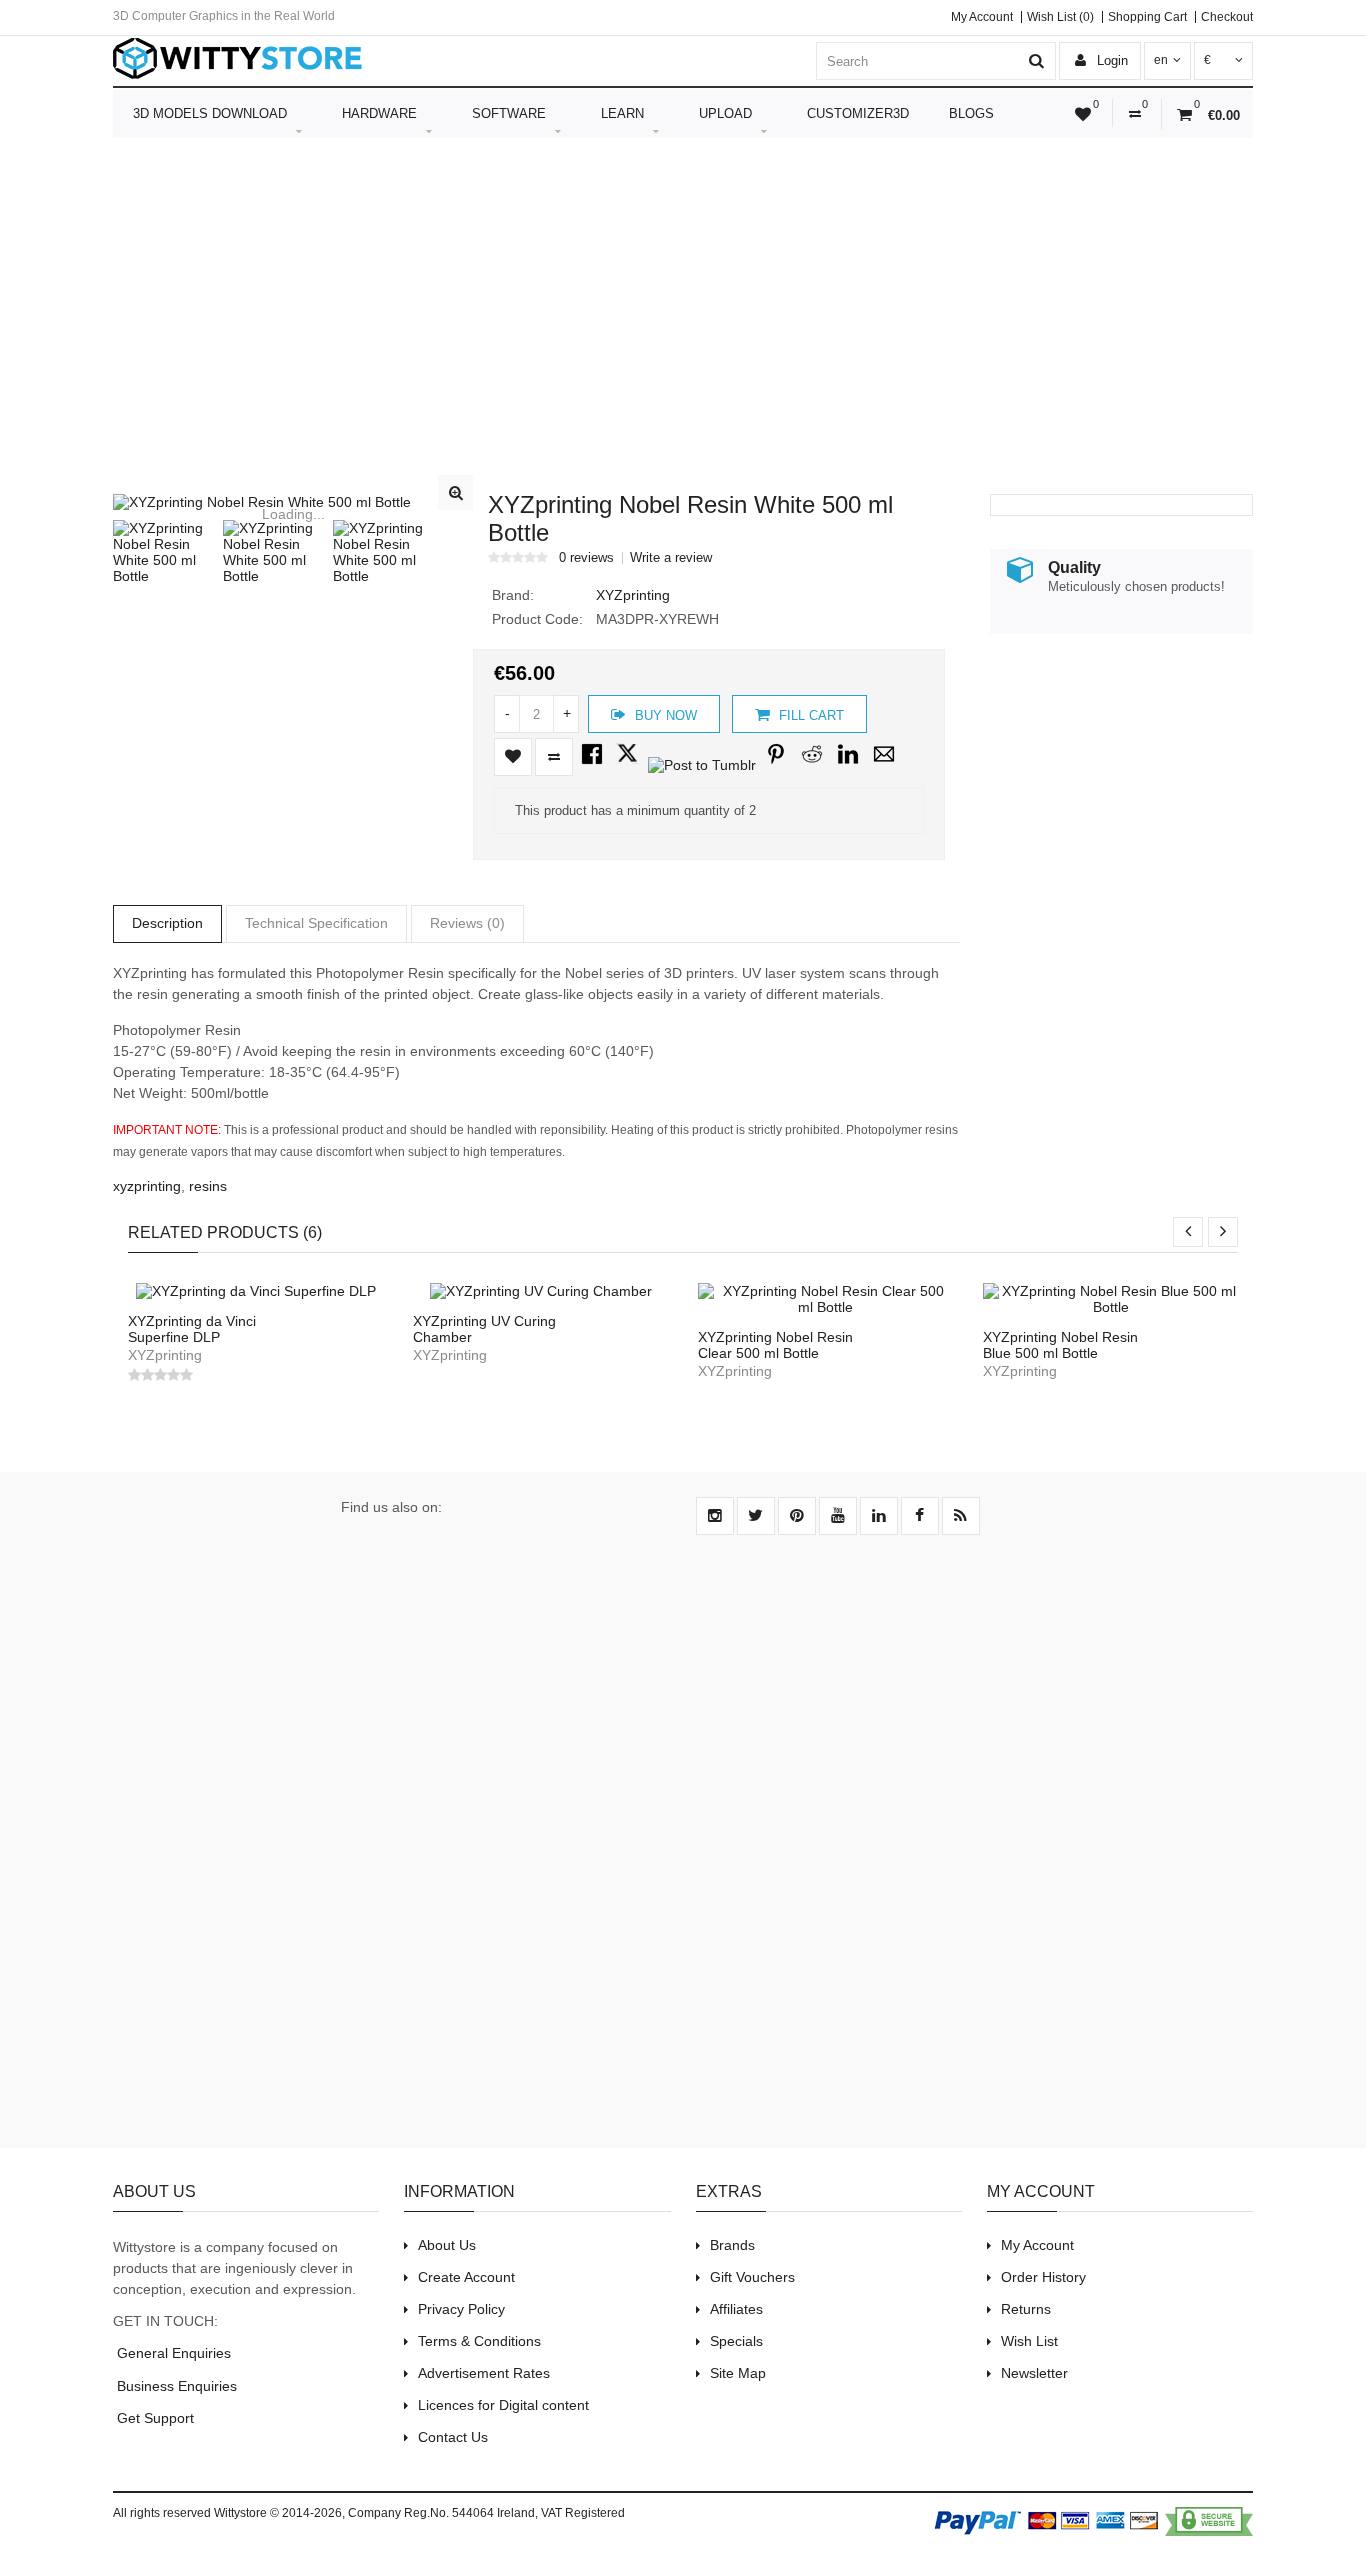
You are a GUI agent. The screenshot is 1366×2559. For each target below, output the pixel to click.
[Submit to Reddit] (812, 765)
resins (208, 1186)
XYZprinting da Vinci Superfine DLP (192, 1329)
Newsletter (1034, 2373)
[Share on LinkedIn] (848, 765)
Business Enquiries (175, 2386)
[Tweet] (628, 765)
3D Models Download (210, 113)
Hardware (379, 113)
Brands (732, 2245)
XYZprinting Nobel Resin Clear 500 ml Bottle (775, 1345)
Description (167, 923)
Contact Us (453, 2437)
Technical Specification (316, 923)
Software (509, 113)
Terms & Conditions (479, 2341)
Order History (1043, 2277)
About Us (447, 2245)
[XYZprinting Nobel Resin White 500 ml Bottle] (293, 502)
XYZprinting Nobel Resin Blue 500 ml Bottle (1060, 1345)
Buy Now (664, 715)
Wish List (1029, 2341)
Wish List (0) (1060, 17)
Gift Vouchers (752, 2277)
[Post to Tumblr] (702, 765)
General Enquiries (172, 2353)
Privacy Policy (461, 2309)
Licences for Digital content (503, 2405)
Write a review (671, 558)
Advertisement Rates (484, 2373)
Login (1110, 60)
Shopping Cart (1147, 17)
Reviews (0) (467, 923)
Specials (736, 2341)
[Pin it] (776, 765)
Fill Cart (809, 715)
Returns (1026, 2309)
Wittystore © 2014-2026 (278, 2513)
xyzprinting (147, 1186)
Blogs (971, 113)
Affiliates (736, 2309)
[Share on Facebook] (592, 765)
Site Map (738, 2373)
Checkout (1227, 17)
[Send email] (884, 765)
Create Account (466, 2277)
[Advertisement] (683, 329)
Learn (622, 113)
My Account (982, 17)
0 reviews (586, 558)
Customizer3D (858, 113)
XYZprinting (633, 595)
